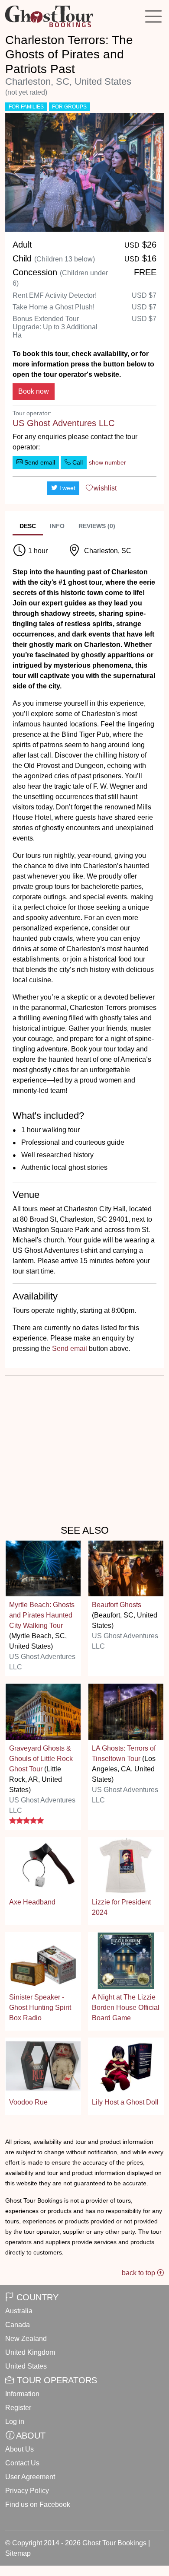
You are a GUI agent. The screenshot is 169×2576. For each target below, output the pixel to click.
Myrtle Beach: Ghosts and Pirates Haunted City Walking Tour (42, 1615)
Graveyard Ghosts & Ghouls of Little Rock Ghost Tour (41, 1759)
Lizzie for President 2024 (121, 1907)
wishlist (105, 488)
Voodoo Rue (28, 2102)
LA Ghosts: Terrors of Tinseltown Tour (124, 1753)
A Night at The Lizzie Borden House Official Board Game (126, 2008)
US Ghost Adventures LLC (63, 423)
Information (22, 2394)
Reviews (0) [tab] (97, 526)
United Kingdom (30, 2352)
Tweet (66, 488)
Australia (19, 2311)
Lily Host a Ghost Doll (125, 2102)
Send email (39, 462)
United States (26, 2366)
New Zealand (26, 2339)
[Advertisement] (84, 1448)
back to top (139, 2273)
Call (77, 462)
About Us (19, 2449)
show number (107, 462)
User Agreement (30, 2477)
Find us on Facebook (38, 2504)
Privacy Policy (27, 2491)
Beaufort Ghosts (117, 1605)
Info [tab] (57, 526)
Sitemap (18, 2553)
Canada (18, 2325)
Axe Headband (32, 1902)
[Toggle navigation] (153, 16)
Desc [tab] (28, 526)
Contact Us (22, 2463)
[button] (17, 173)
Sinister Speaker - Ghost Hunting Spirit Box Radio (40, 2008)
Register (18, 2408)
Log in (15, 2422)
